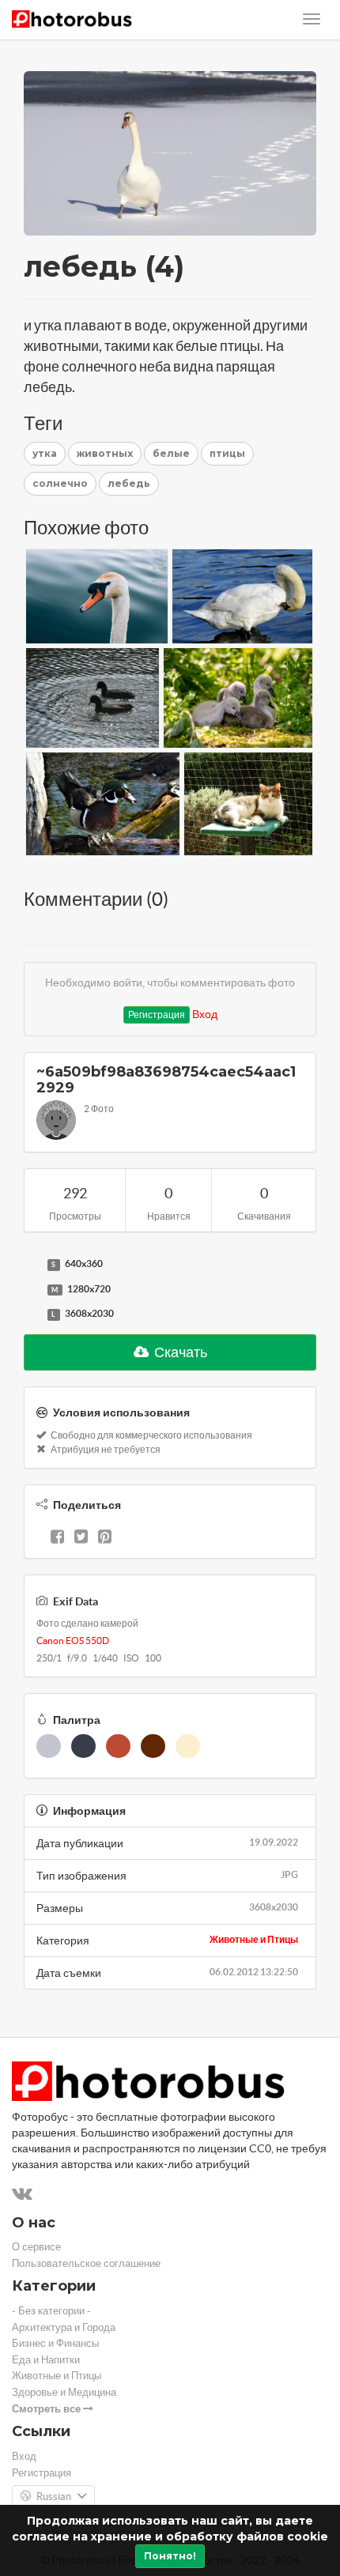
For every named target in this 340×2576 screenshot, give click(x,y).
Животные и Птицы (254, 1939)
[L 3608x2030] (32, 1314)
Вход (205, 1014)
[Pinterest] (105, 1538)
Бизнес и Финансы (55, 2343)
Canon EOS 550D (73, 1641)
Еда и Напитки (46, 2360)
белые (171, 453)
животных (105, 453)
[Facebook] (57, 1538)
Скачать (179, 1352)
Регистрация (157, 1015)
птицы (227, 453)
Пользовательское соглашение (86, 2263)
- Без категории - (51, 2311)
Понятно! (170, 2556)
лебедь (129, 483)
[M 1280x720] (32, 1290)
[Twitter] (81, 1538)
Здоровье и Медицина (64, 2392)
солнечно (60, 483)
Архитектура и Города (64, 2327)
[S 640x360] (32, 1265)
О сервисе (36, 2247)
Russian (54, 2497)
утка (45, 453)
